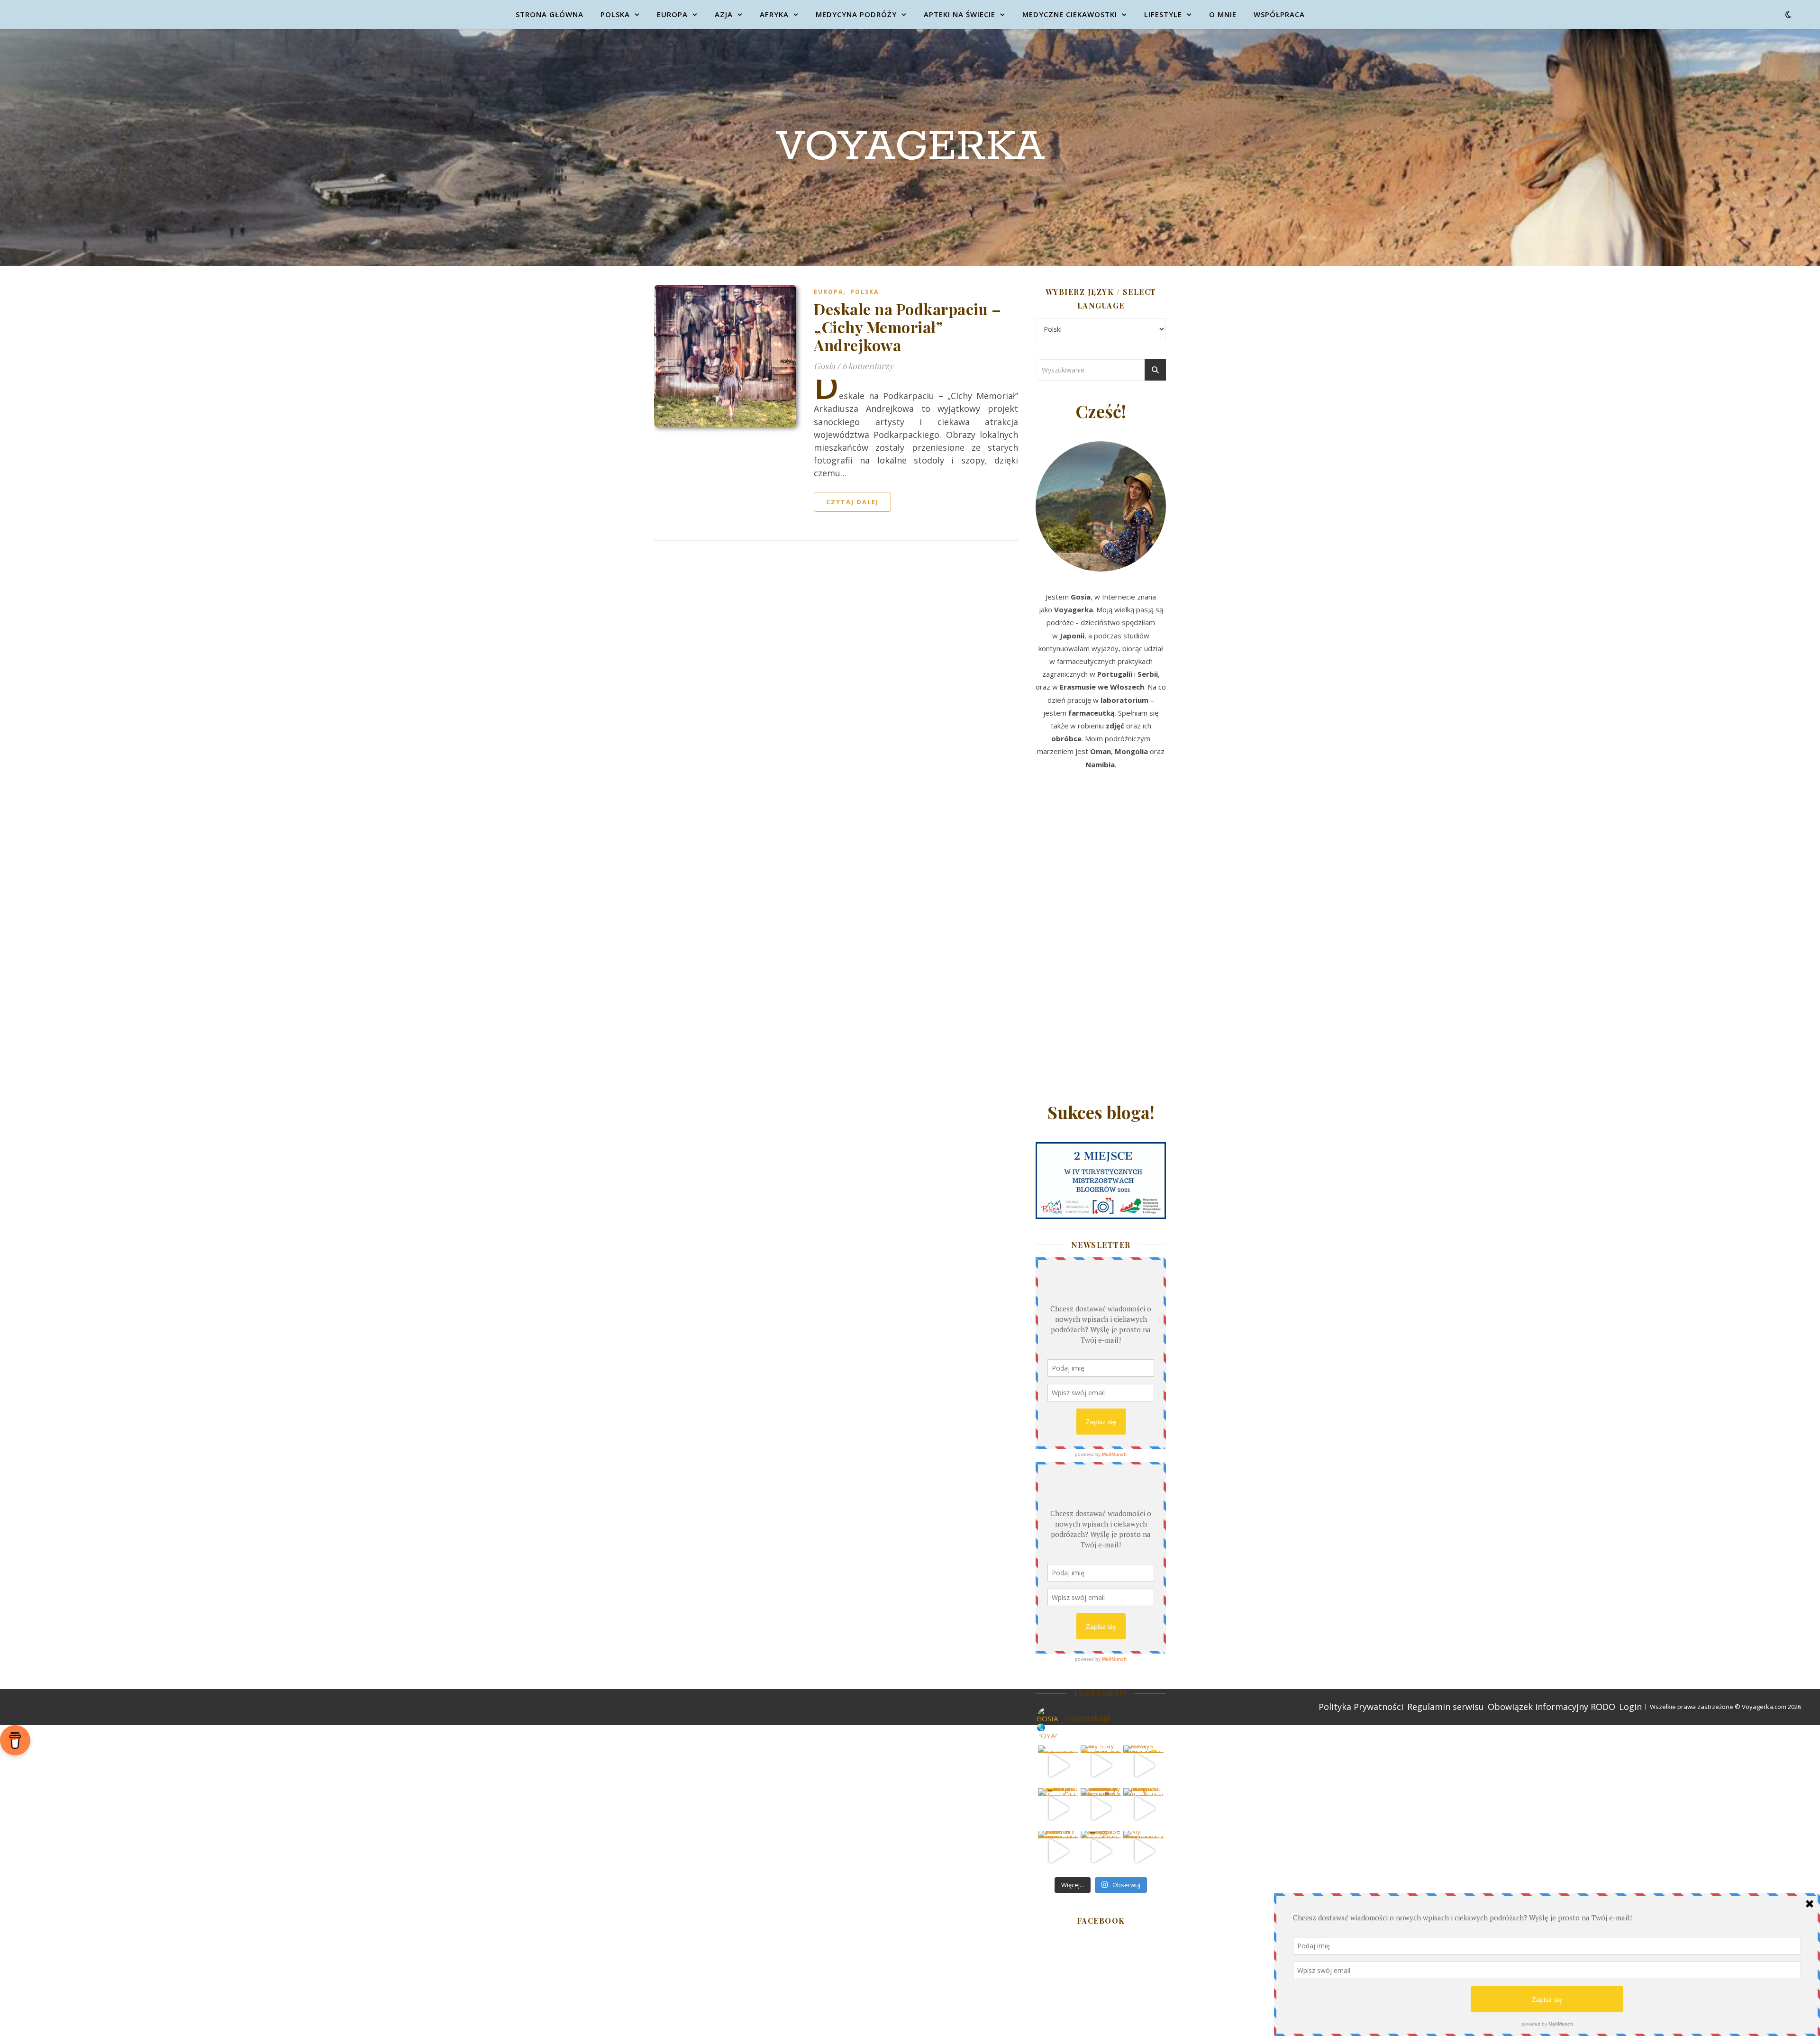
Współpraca (1279, 14)
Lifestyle (1163, 14)
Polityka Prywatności (1361, 1707)
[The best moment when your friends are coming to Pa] (1058, 1808)
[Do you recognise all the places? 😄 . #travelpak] (1101, 1851)
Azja (724, 14)
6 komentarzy (868, 366)
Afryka (774, 14)
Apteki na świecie (960, 14)
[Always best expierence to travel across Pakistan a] (1143, 1766)
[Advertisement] (1101, 939)
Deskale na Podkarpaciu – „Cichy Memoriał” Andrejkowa (907, 327)
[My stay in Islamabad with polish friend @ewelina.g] (1101, 1766)
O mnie (1223, 14)
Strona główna (550, 14)
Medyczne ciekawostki (1070, 14)
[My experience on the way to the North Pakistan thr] (1143, 1851)
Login (1630, 1707)
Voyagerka (910, 147)
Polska (615, 14)
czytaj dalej (852, 502)
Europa (672, 14)
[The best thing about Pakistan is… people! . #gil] (1143, 1808)
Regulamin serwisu (1446, 1707)
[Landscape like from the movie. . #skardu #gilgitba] (1058, 1766)
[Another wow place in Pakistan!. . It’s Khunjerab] (1058, 1851)
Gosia (824, 366)
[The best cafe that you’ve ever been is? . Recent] (1101, 1808)
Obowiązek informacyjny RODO (1552, 1707)
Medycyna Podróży (856, 14)
